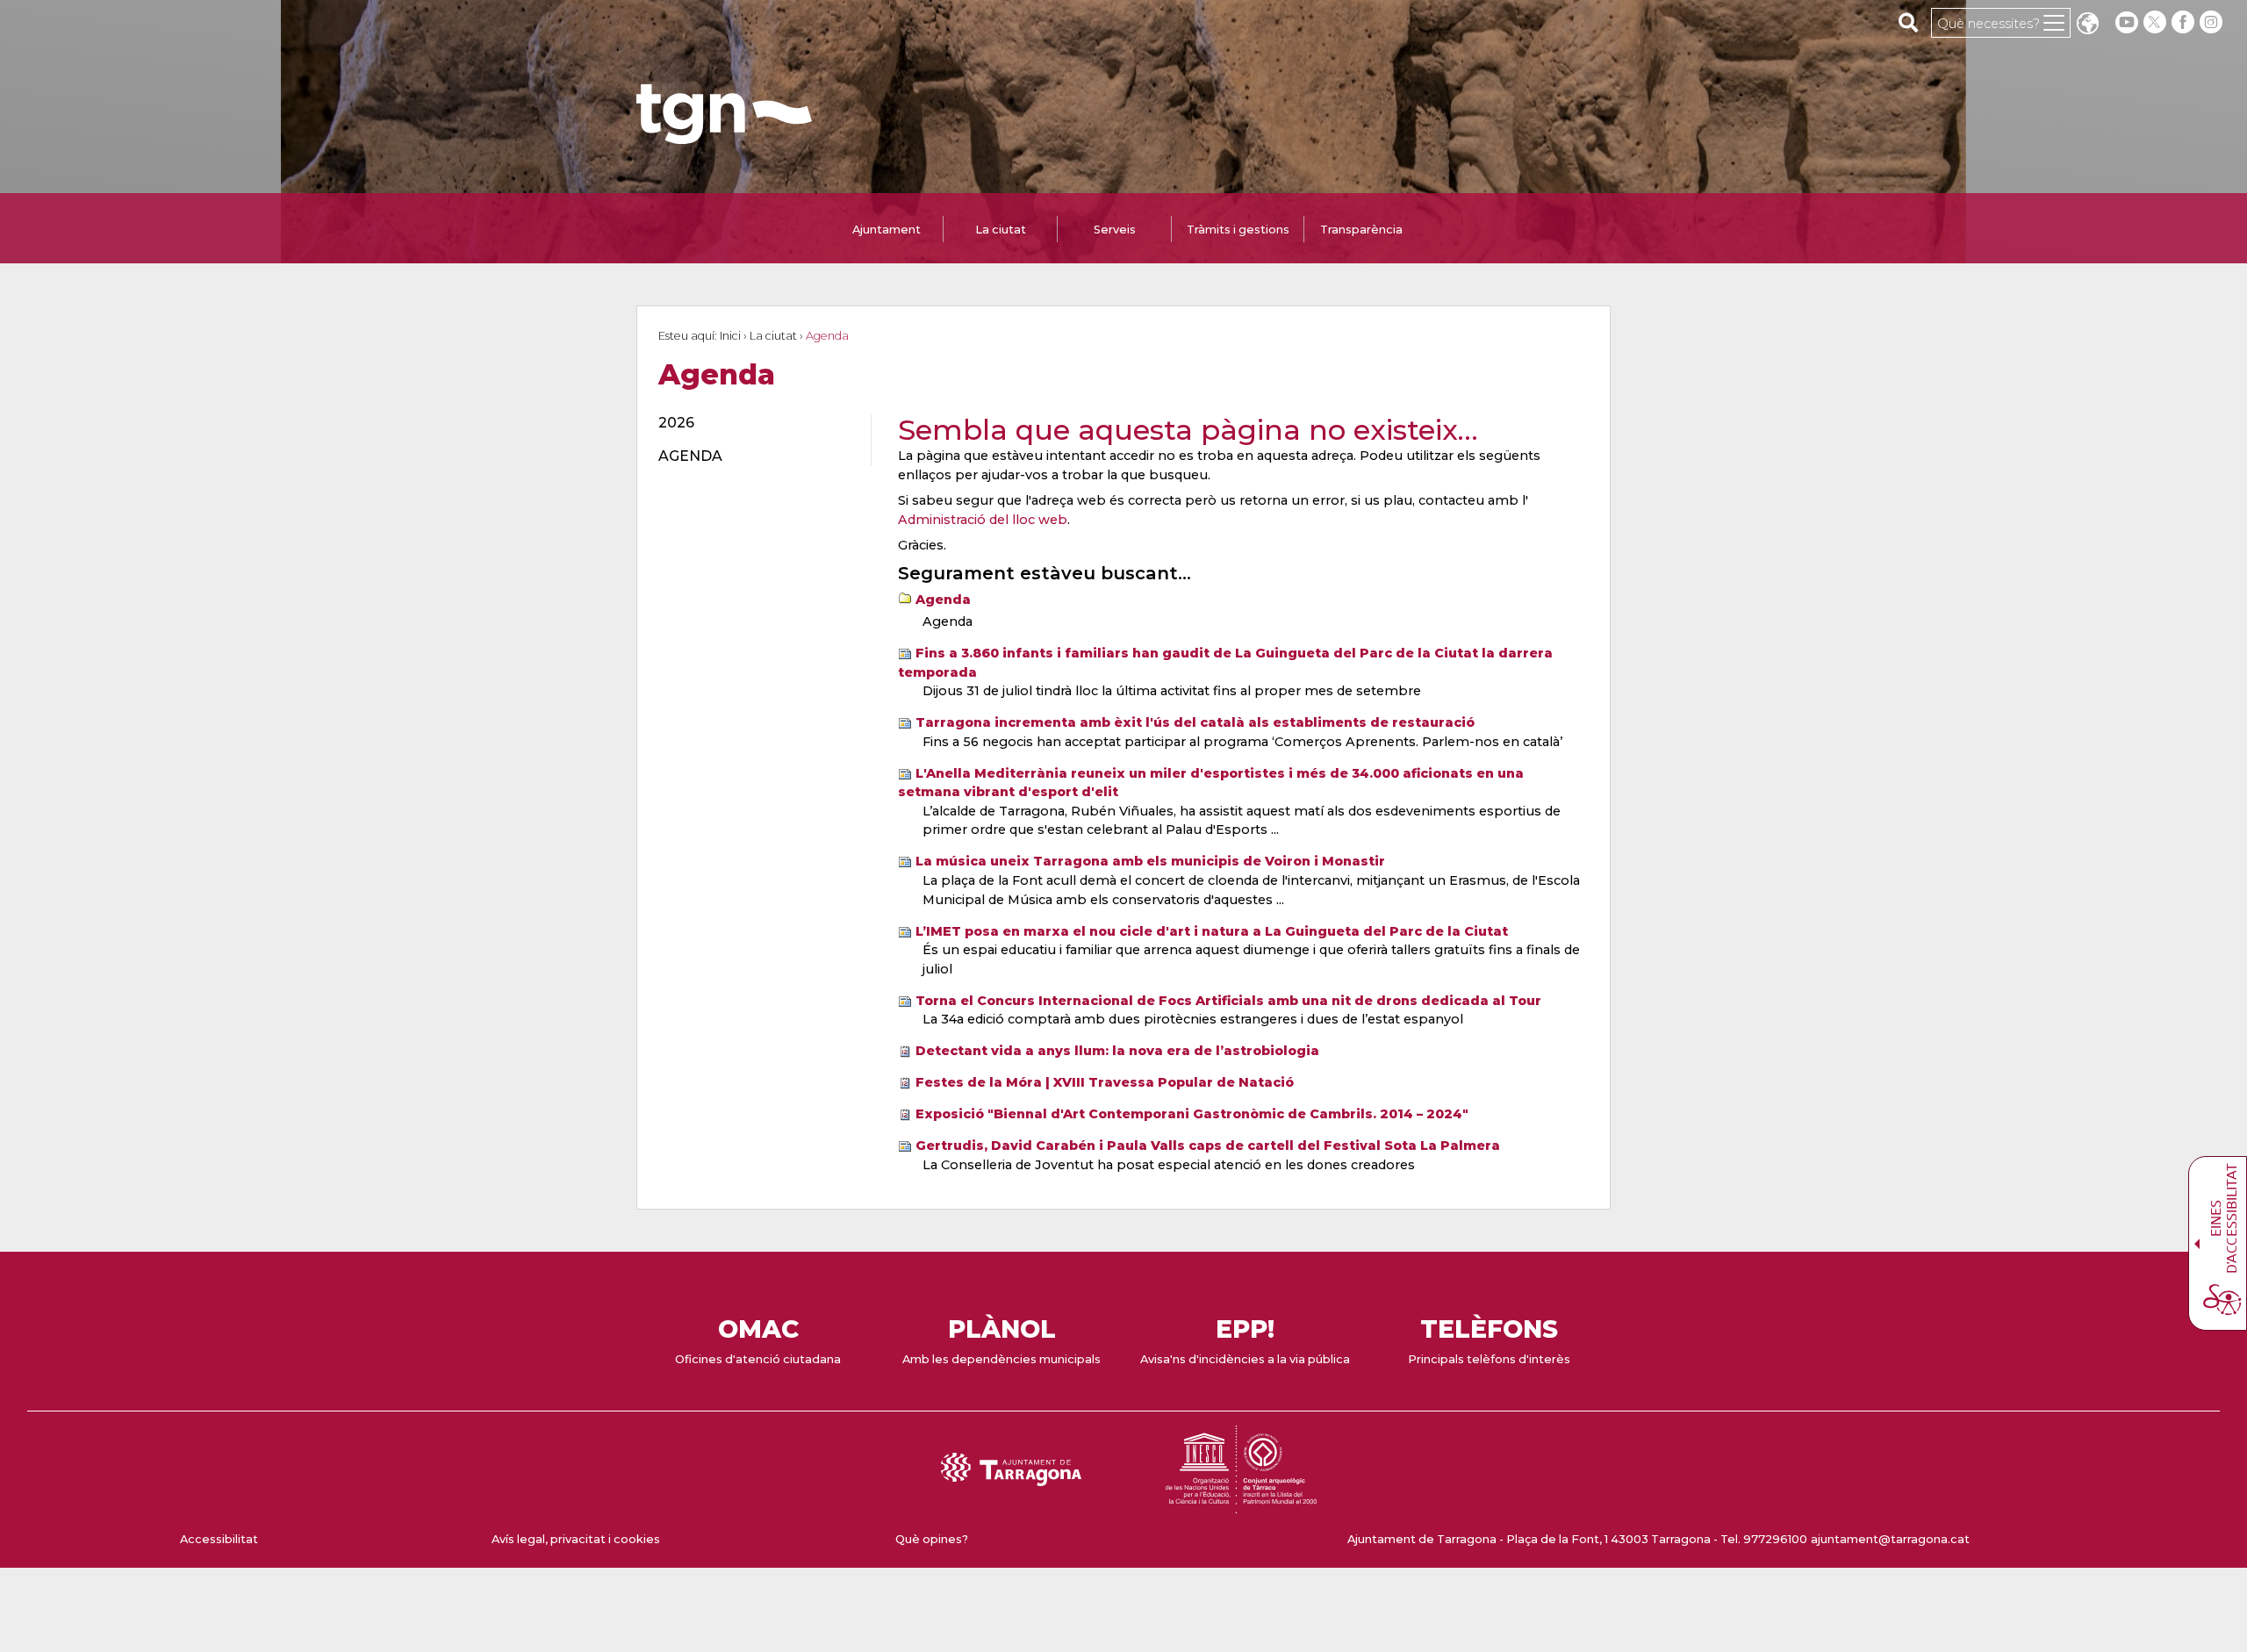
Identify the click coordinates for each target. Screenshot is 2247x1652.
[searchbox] (1909, 22)
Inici (730, 336)
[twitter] (2157, 22)
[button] (2087, 25)
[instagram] (2213, 22)
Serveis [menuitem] (1115, 230)
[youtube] (2127, 22)
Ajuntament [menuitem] (887, 230)
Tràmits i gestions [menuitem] (1238, 230)
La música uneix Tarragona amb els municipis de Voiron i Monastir (1150, 861)
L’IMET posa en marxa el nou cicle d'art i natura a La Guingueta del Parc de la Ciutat (1212, 931)
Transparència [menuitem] (1361, 230)
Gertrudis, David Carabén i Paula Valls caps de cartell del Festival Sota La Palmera (1208, 1146)
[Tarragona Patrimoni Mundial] (1241, 1505)
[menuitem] (754, 423)
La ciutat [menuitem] (1001, 230)
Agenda (943, 600)
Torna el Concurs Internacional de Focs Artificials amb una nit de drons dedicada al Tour (1228, 1001)
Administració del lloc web (983, 520)
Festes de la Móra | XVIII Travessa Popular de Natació (1105, 1082)
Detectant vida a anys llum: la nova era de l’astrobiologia (1117, 1051)
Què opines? (932, 1539)
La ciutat (773, 336)
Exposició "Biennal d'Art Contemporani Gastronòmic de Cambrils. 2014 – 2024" (1192, 1114)
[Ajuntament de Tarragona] (724, 136)
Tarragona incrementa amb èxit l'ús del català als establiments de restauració (1195, 722)
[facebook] (2185, 22)
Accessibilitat (219, 1539)
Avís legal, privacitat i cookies (576, 1539)
